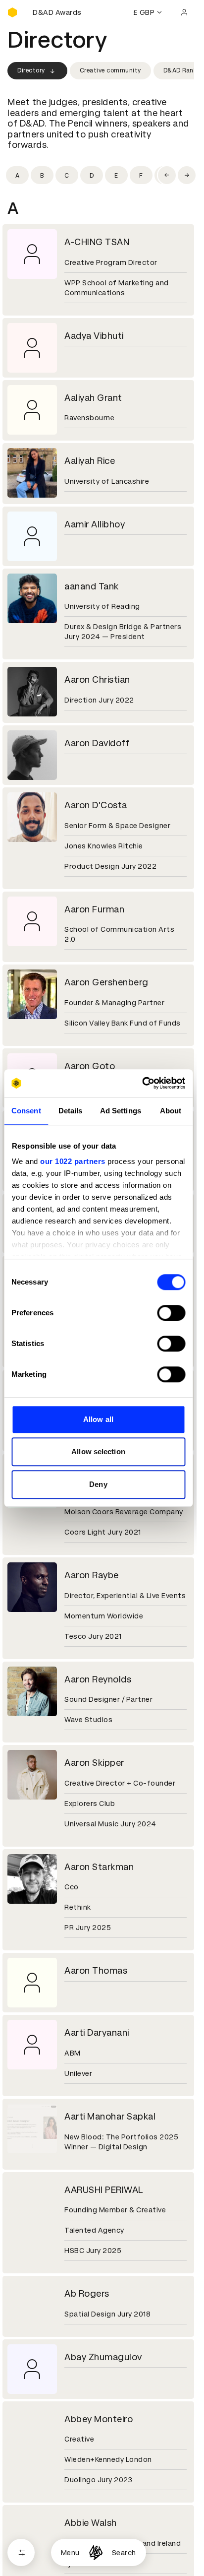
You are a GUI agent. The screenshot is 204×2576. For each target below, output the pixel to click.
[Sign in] (184, 12)
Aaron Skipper (94, 1763)
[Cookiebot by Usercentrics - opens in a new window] (142, 1083)
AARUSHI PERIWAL (104, 2190)
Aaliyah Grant (93, 398)
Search (124, 2553)
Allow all (98, 1419)
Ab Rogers (87, 2293)
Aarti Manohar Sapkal (110, 2116)
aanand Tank (92, 586)
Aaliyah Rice (90, 461)
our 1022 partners (73, 1161)
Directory (31, 70)
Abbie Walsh (91, 2523)
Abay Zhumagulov (103, 2357)
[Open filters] (21, 2552)
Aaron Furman (94, 909)
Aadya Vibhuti (94, 336)
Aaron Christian (97, 679)
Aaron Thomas (96, 1970)
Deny (98, 1484)
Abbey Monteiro (99, 2419)
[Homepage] (96, 2552)
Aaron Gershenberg (106, 982)
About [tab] (171, 1111)
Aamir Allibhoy (95, 524)
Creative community (110, 70)
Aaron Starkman (99, 1867)
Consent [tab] (26, 1111)
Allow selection (98, 1451)
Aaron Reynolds (98, 1679)
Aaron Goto (90, 1066)
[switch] (171, 1313)
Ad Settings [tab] (121, 1111)
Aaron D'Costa (96, 805)
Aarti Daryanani (97, 2032)
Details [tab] (71, 1111)
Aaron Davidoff (97, 743)
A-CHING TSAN (97, 242)
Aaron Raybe (92, 1575)
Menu (70, 2553)
